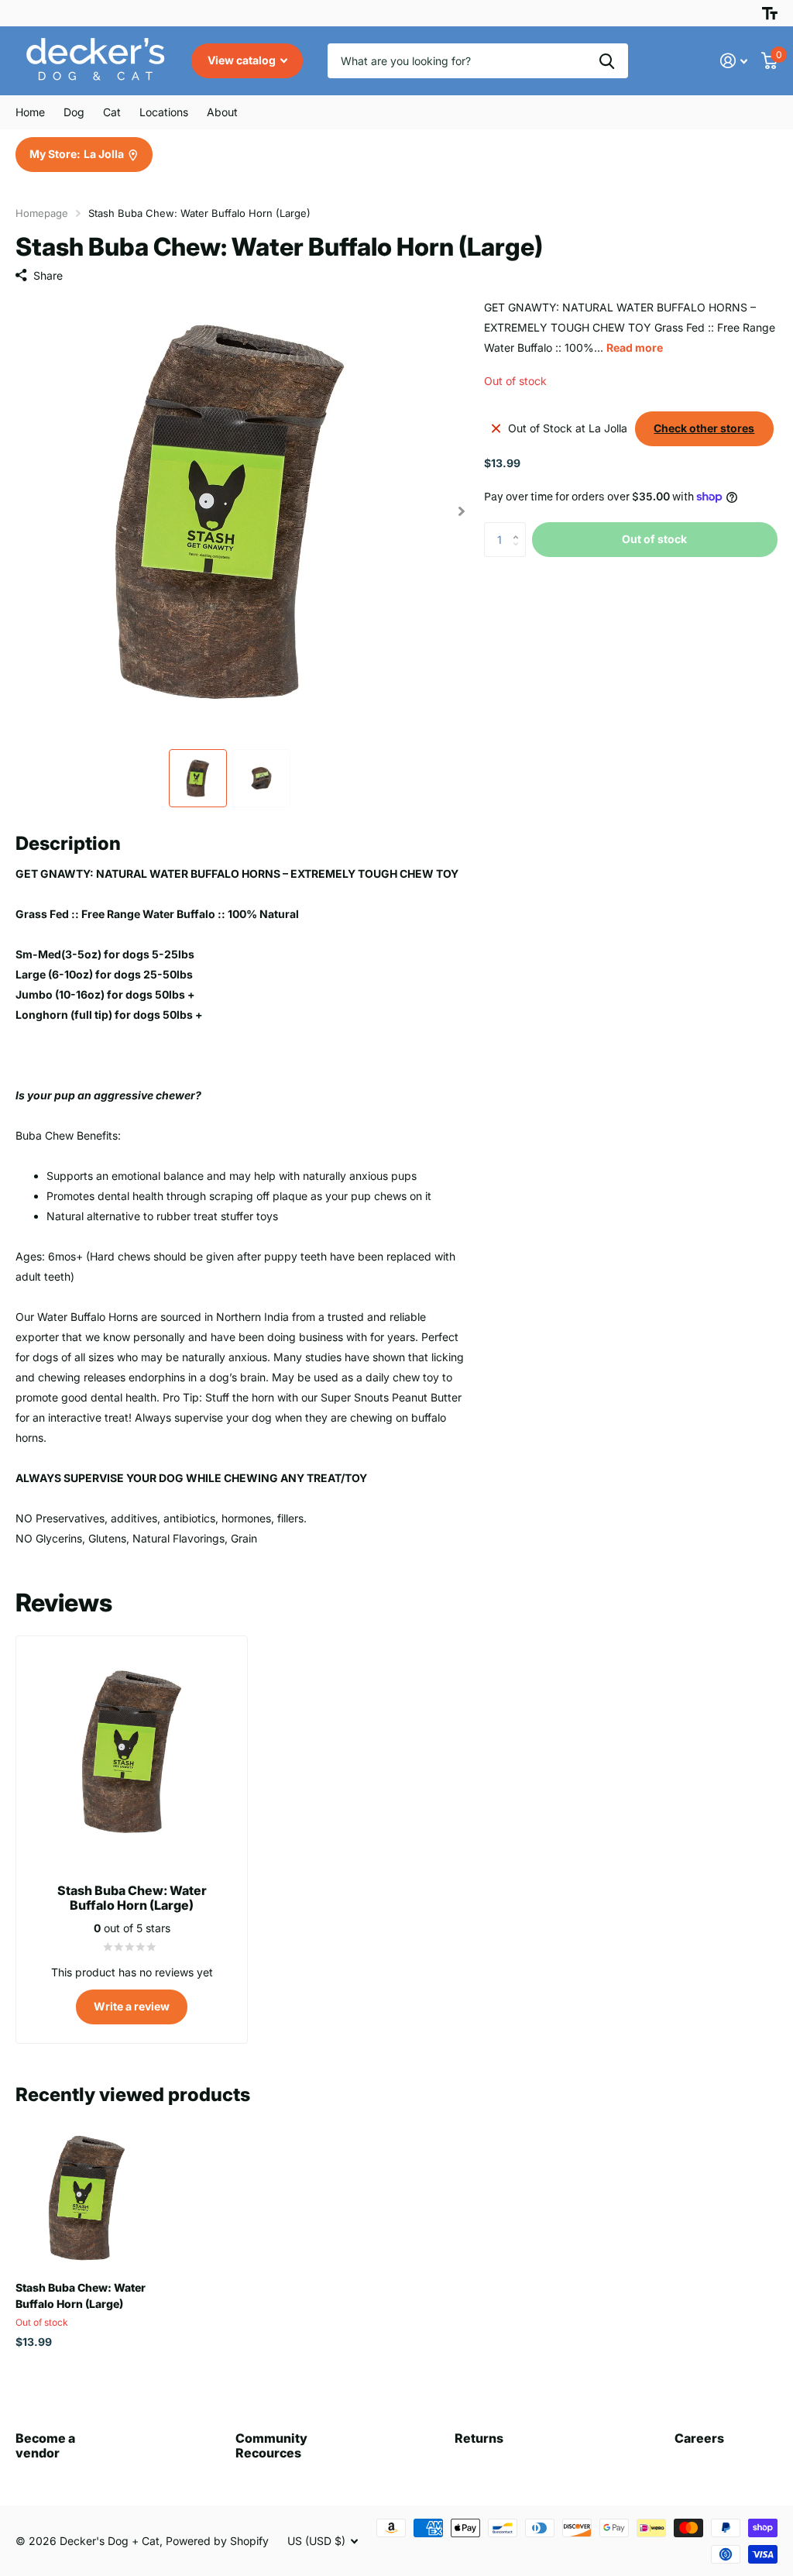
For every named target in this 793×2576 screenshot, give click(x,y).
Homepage (42, 213)
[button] (462, 512)
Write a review (132, 2006)
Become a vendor (45, 2445)
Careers (699, 2438)
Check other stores (704, 428)
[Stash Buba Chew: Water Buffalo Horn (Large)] (87, 2198)
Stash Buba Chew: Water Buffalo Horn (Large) (81, 2296)
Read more (635, 347)
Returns (479, 2438)
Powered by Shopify (217, 2541)
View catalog (243, 60)
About (222, 112)
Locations (164, 112)
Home (30, 112)
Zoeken (607, 61)
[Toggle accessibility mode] (770, 13)
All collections (74, 112)
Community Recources (271, 2445)
